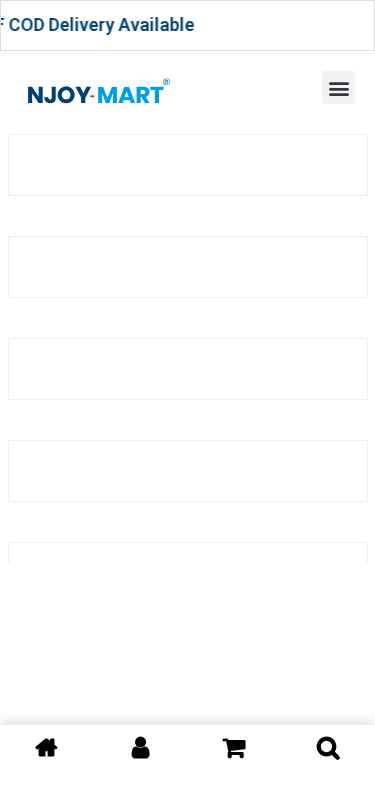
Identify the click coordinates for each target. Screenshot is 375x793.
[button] (338, 87)
